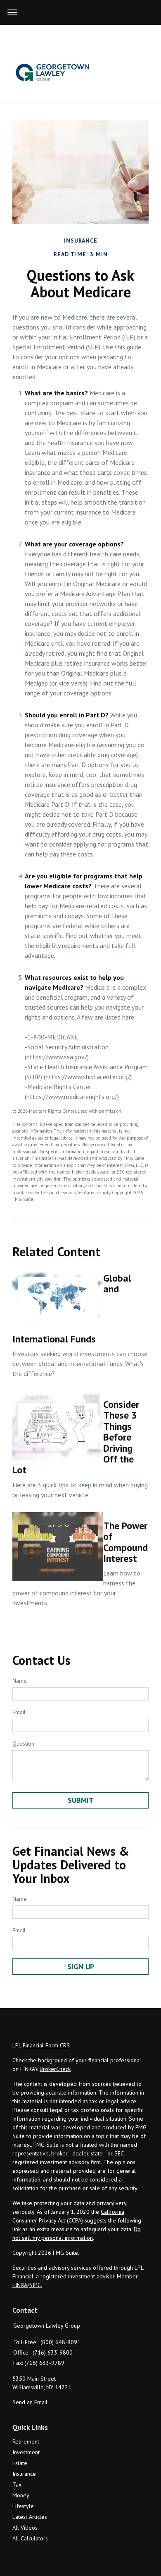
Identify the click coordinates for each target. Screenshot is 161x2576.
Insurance (24, 2474)
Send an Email (30, 2402)
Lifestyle (23, 2506)
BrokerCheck (55, 2069)
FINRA (20, 2285)
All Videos (25, 2528)
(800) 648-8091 (60, 2342)
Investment (26, 2452)
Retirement (26, 2441)
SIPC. (36, 2285)
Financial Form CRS (46, 2045)
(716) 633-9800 (53, 2352)
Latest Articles (30, 2517)
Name (20, 1681)
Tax (17, 2485)
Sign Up (81, 1966)
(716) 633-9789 (44, 2363)
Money (21, 2495)
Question (23, 1744)
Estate (20, 2463)
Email (19, 1712)
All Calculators (30, 2538)
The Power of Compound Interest (125, 1542)
